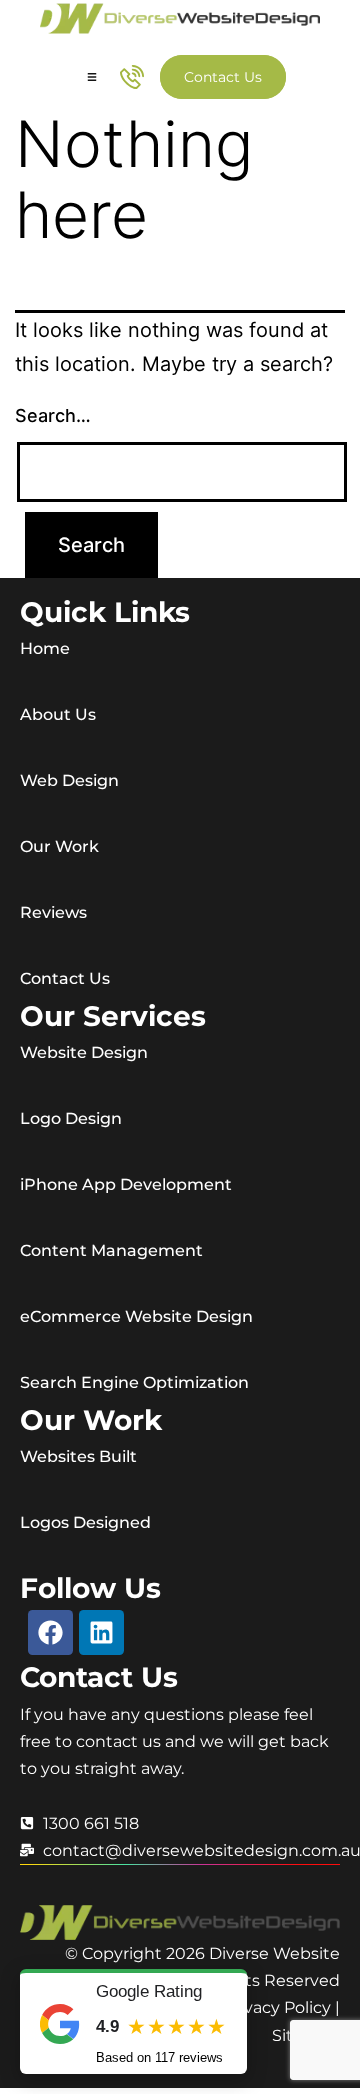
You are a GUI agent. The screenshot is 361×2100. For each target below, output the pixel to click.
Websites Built (78, 1456)
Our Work (59, 846)
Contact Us (65, 978)
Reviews (53, 912)
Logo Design (71, 1118)
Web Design (69, 780)
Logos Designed (85, 1522)
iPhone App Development (126, 1184)
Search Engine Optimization (134, 1382)
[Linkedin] (101, 1632)
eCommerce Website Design (136, 1316)
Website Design (84, 1052)
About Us (58, 714)
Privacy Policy (277, 2007)
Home (45, 648)
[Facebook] (50, 1632)
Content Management (111, 1250)
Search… (53, 415)
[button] (92, 77)
